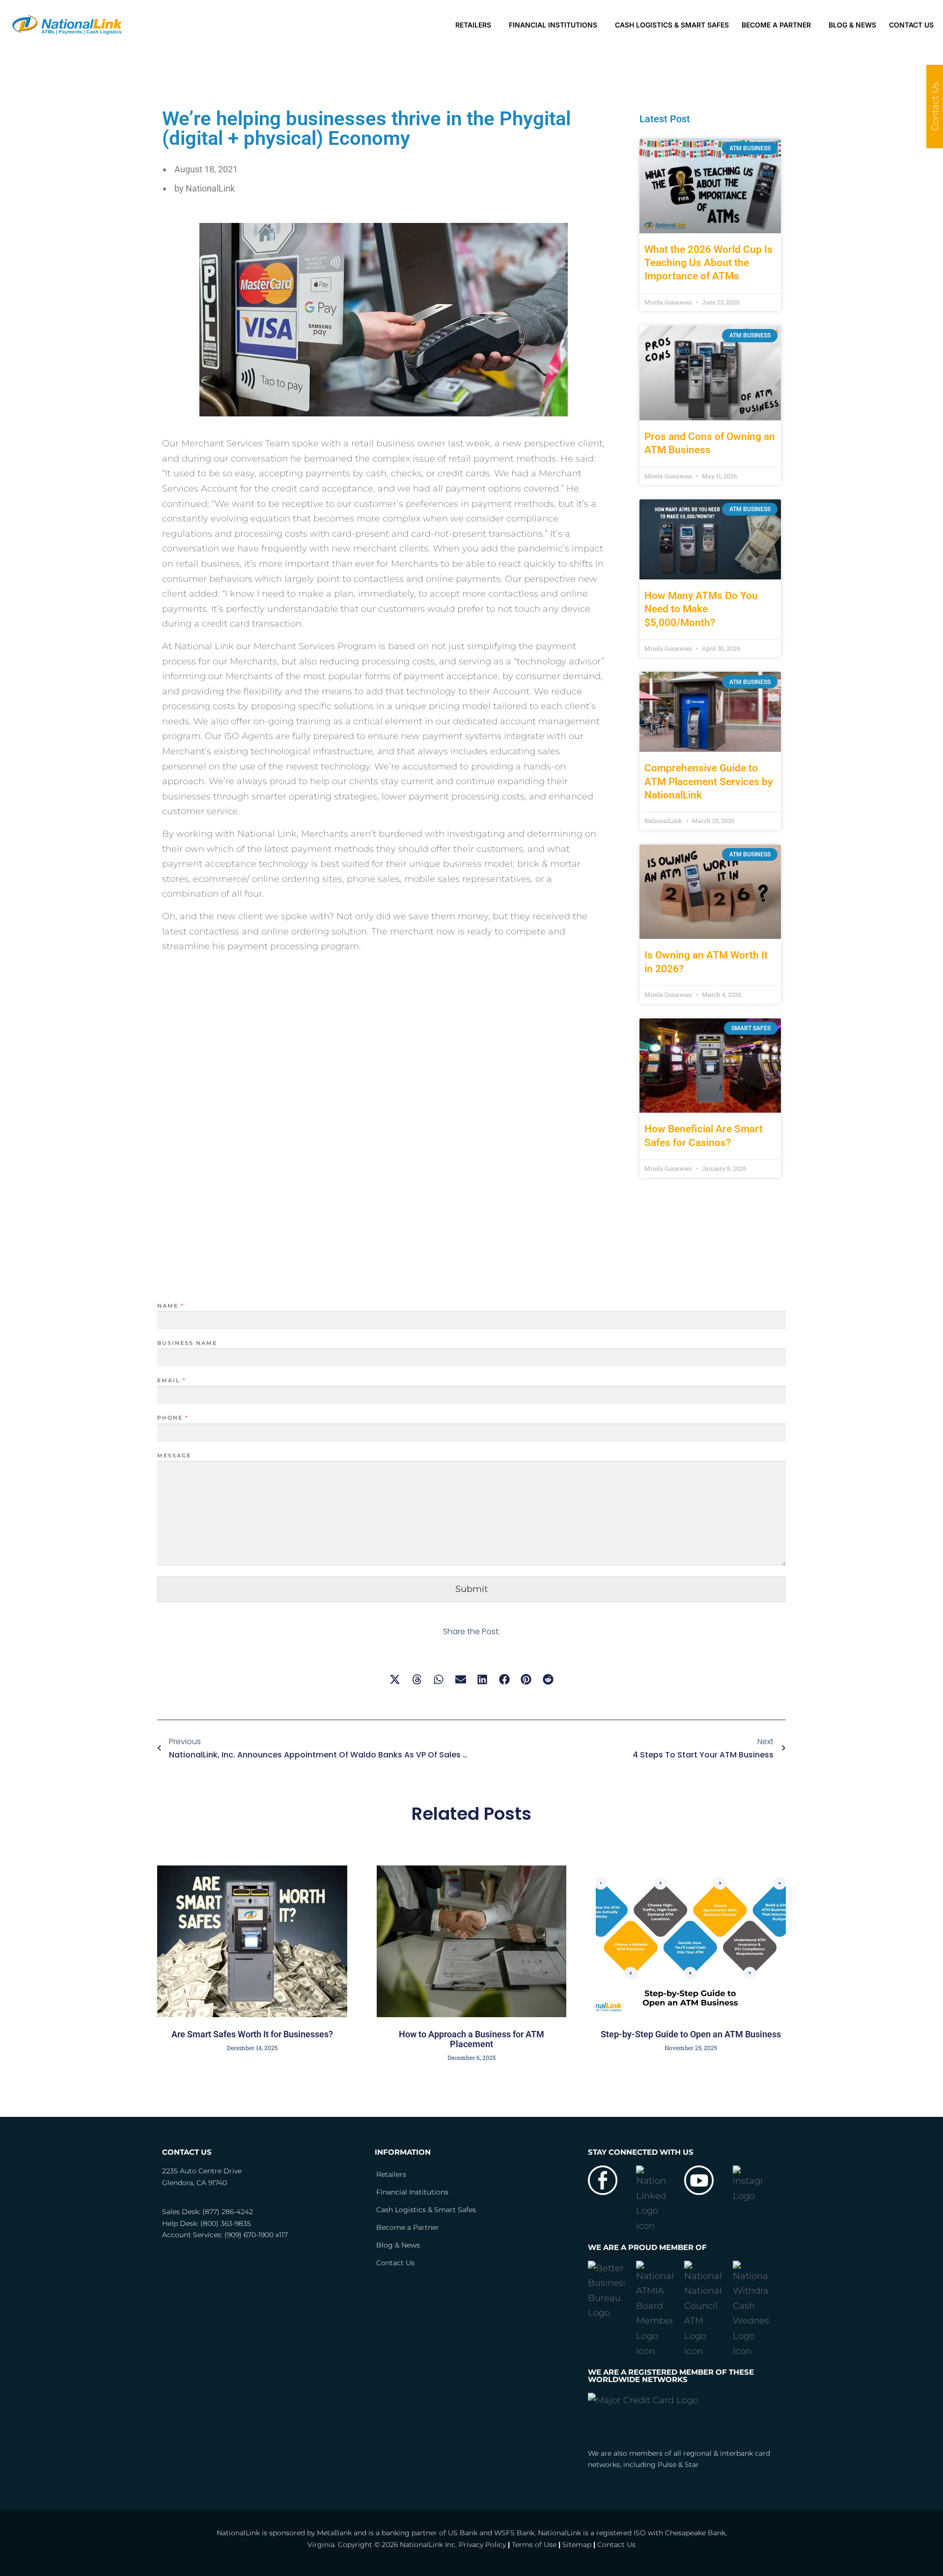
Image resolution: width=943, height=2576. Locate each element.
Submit (471, 1589)
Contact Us (911, 25)
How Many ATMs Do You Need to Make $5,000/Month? (701, 609)
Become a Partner (776, 25)
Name (170, 1306)
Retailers (473, 25)
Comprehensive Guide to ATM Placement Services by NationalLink (708, 781)
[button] (395, 1679)
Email (171, 1380)
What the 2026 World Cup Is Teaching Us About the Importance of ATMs (708, 263)
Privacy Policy (482, 2545)
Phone (172, 1418)
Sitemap (577, 2545)
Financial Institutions (553, 25)
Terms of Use (534, 2545)
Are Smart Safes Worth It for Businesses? (252, 2034)
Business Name (187, 1343)
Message (174, 1455)
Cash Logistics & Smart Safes (672, 25)
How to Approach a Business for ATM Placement (471, 2039)
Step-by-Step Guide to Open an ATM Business (691, 2034)
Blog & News (852, 25)
